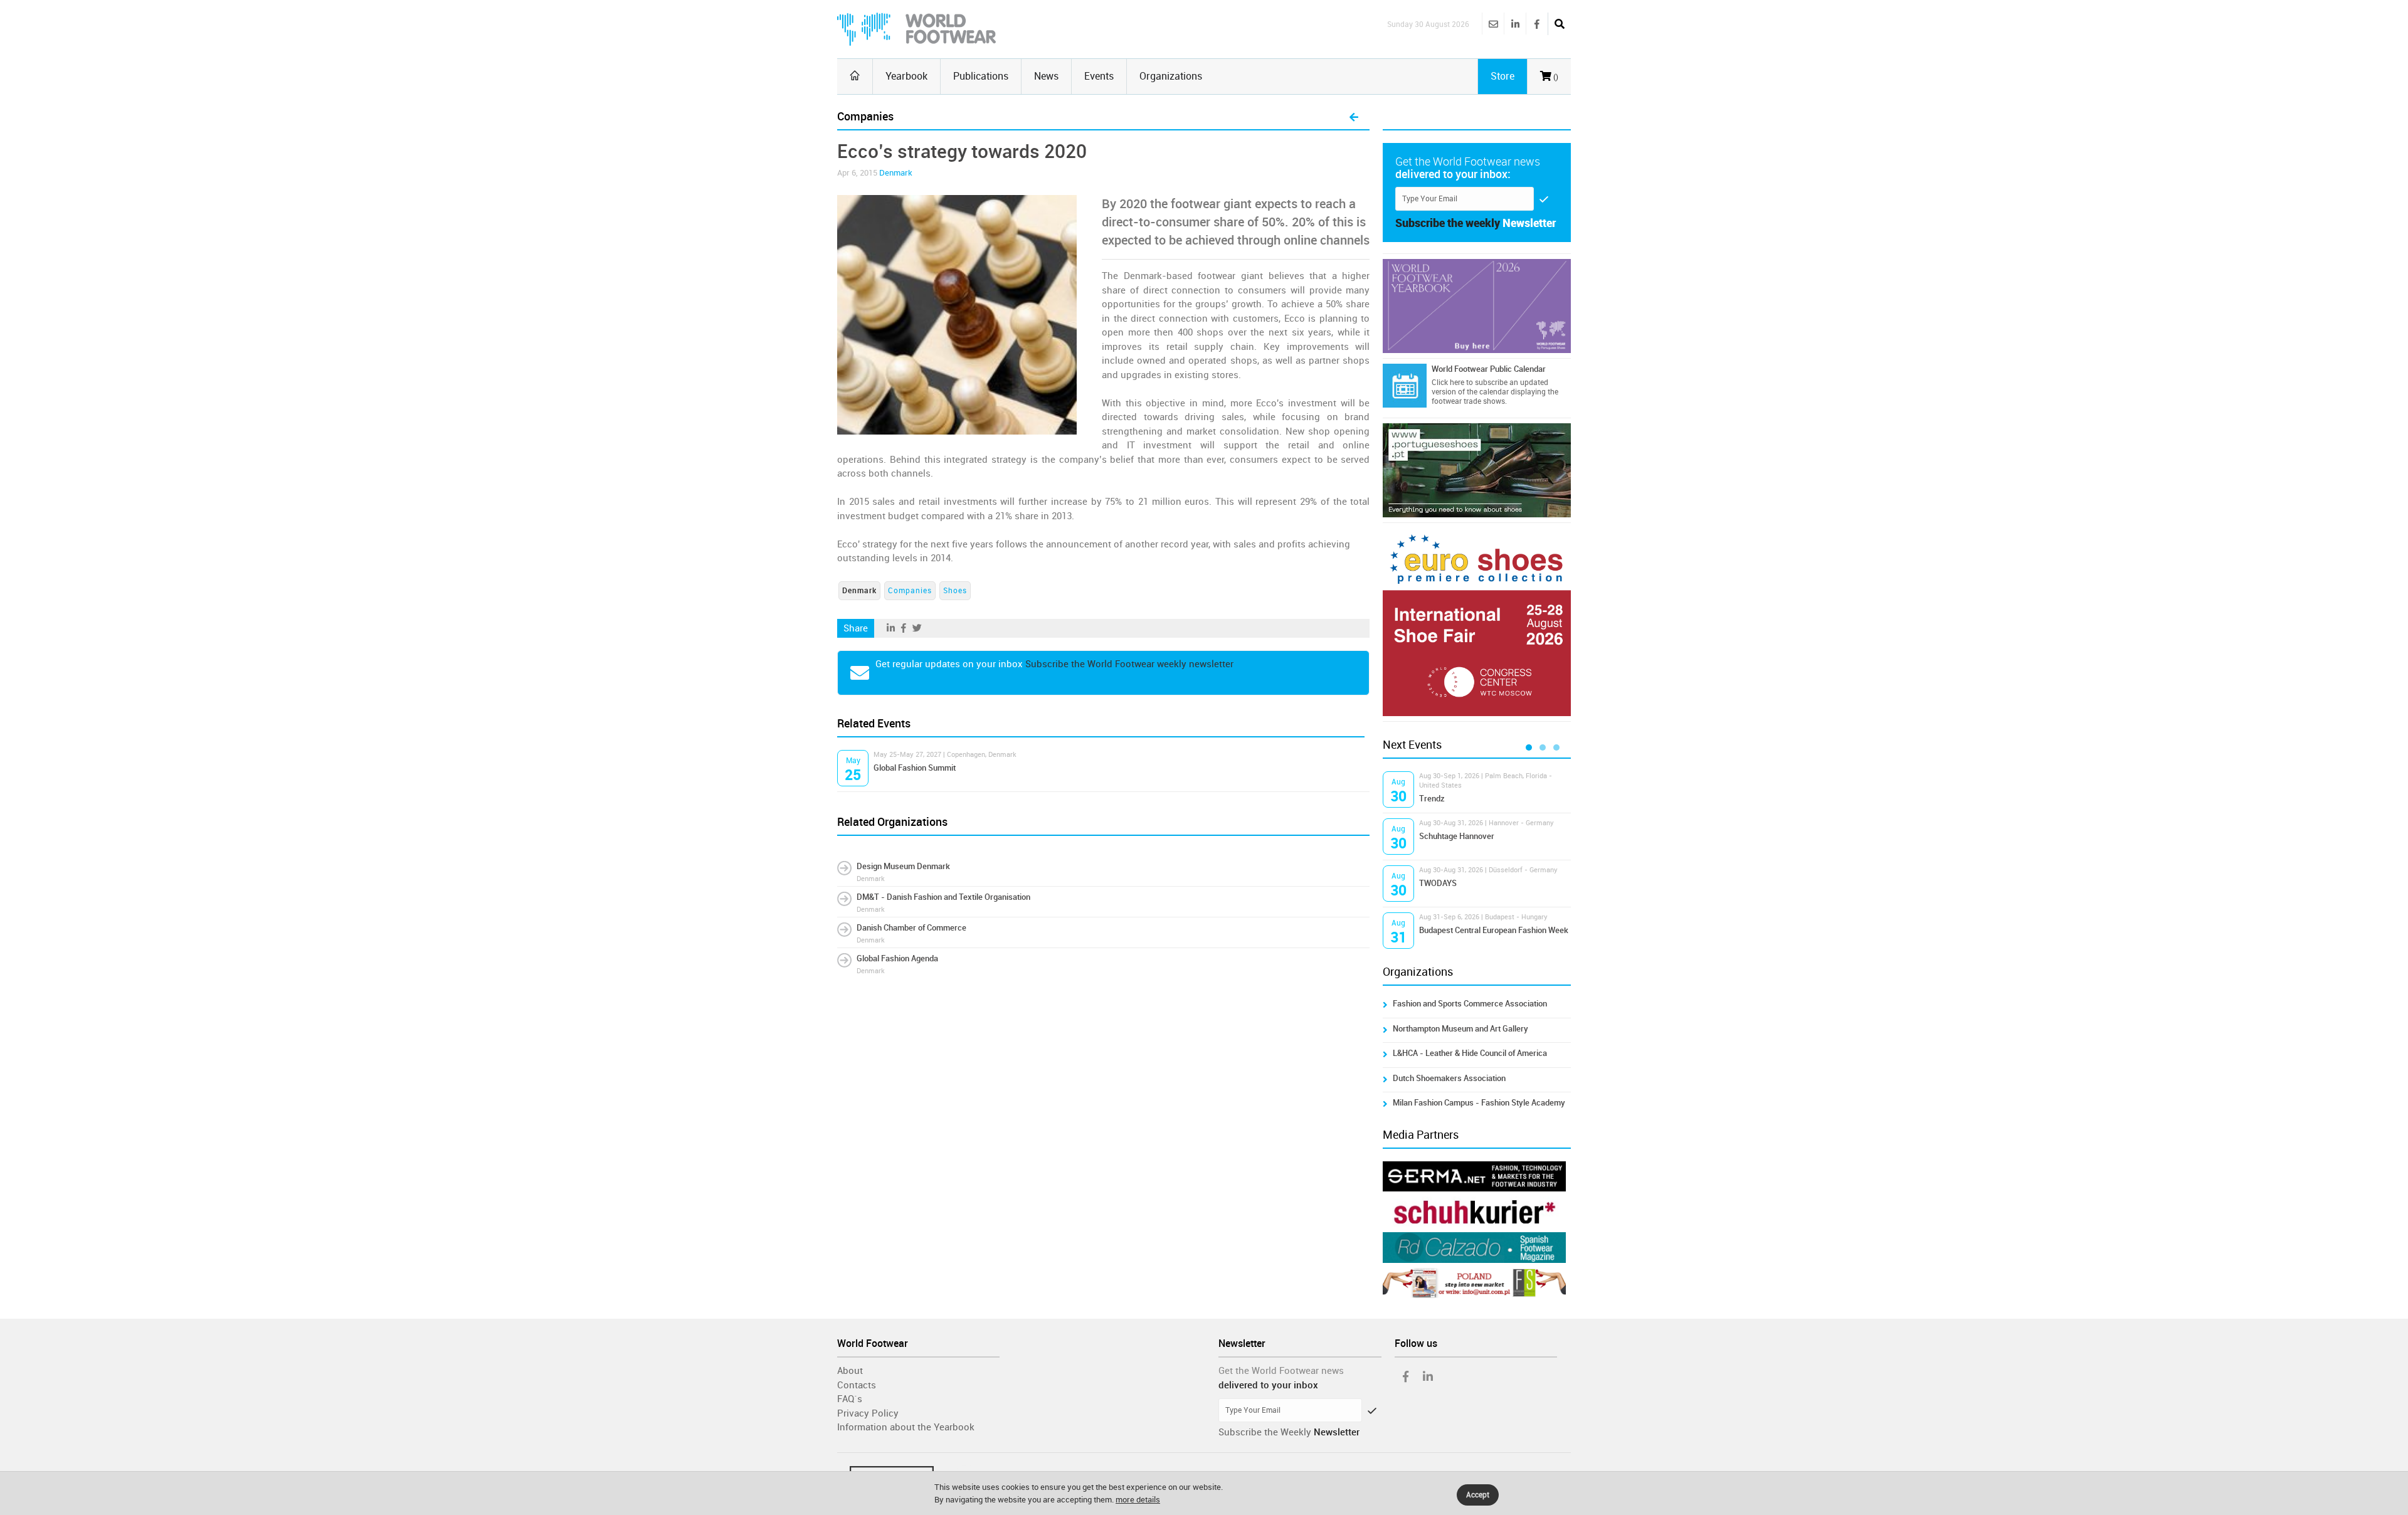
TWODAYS (1438, 883)
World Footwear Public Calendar (1489, 369)
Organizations (1171, 76)
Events (1099, 76)
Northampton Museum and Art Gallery (1460, 1029)
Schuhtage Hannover (1457, 836)
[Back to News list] (1354, 118)
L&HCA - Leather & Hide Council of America (1470, 1053)
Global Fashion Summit (915, 768)
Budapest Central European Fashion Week (1494, 930)
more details (1138, 1500)
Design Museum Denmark (903, 866)
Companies (910, 591)
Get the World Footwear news (1281, 1371)
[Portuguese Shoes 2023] (1477, 470)
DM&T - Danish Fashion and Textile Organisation (943, 897)
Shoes (955, 591)
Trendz (1432, 799)
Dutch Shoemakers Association (1449, 1078)
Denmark (896, 173)
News (1046, 76)
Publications (981, 76)
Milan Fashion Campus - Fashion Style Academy (1479, 1103)
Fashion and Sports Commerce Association (1470, 1004)
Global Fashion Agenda (897, 958)
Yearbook (906, 76)
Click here (1448, 383)
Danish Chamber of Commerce (911, 928)
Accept (1478, 1495)
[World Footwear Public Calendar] (1405, 386)
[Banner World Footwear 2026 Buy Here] (1477, 306)
